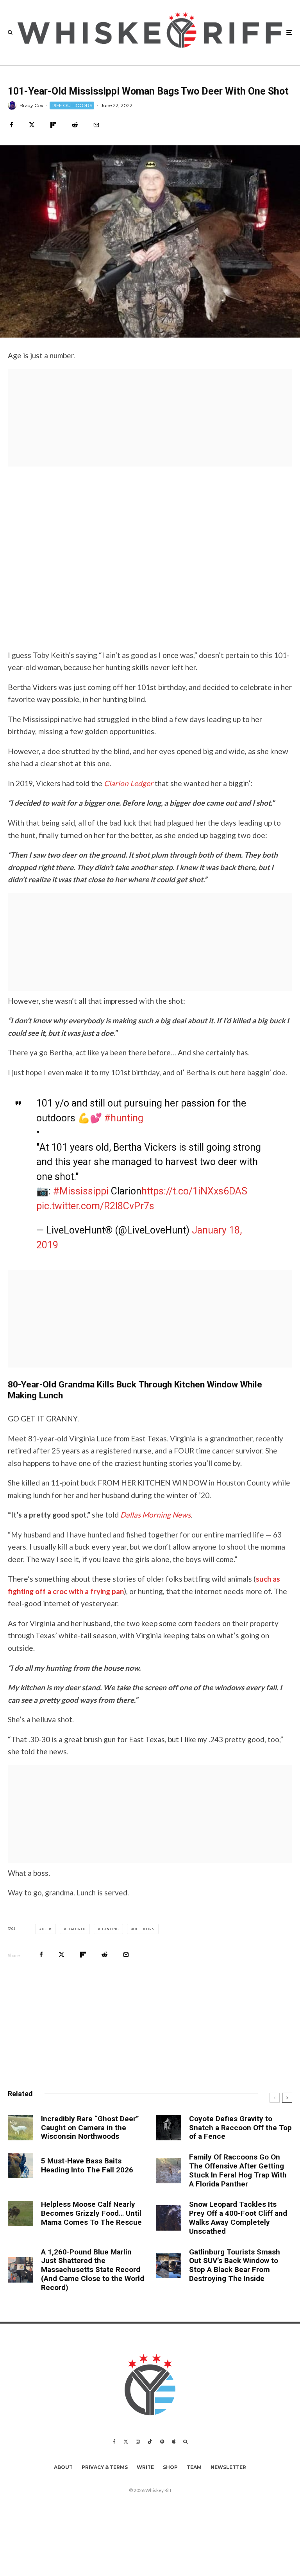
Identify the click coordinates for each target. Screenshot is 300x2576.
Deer (47, 1929)
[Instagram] (138, 2442)
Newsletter (228, 2467)
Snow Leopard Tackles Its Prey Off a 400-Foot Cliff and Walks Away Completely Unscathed (238, 2218)
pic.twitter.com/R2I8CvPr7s (95, 1206)
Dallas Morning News (155, 1515)
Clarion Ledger (129, 783)
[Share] (12, 125)
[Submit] (75, 125)
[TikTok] (150, 2442)
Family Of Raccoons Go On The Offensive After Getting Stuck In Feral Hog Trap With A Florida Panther (238, 2170)
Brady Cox (31, 105)
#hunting (124, 1118)
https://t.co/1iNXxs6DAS (194, 1191)
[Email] (96, 125)
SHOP (170, 2467)
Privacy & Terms (105, 2467)
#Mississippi (81, 1191)
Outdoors (144, 1929)
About (63, 2467)
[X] (126, 2442)
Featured (76, 1929)
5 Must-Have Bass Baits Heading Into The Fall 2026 (87, 2166)
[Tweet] (32, 125)
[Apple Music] (174, 2442)
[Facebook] (114, 2442)
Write (145, 2467)
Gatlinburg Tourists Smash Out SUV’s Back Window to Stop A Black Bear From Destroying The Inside (235, 2265)
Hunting (110, 1929)
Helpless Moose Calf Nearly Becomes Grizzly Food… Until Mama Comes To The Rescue (91, 2213)
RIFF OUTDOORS (72, 105)
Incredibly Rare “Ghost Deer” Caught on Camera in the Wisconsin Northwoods (90, 2128)
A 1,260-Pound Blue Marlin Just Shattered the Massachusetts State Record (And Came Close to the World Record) (93, 2270)
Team (194, 2467)
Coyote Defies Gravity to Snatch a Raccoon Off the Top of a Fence (240, 2128)
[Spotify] (162, 2442)
